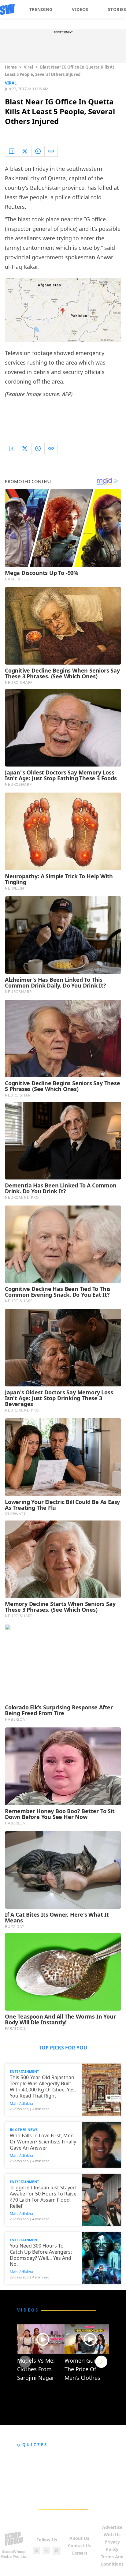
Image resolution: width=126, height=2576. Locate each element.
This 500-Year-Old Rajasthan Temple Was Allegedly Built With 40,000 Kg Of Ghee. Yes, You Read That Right (43, 2087)
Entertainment (24, 2071)
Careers (80, 2553)
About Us (79, 2538)
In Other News (24, 2130)
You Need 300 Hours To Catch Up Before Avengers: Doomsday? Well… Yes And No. (41, 2255)
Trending (41, 9)
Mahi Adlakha (21, 2104)
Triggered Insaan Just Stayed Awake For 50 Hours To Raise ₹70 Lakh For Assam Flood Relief (43, 2197)
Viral (28, 67)
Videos (80, 9)
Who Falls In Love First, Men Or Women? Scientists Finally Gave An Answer (43, 2142)
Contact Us (80, 2546)
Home (11, 67)
